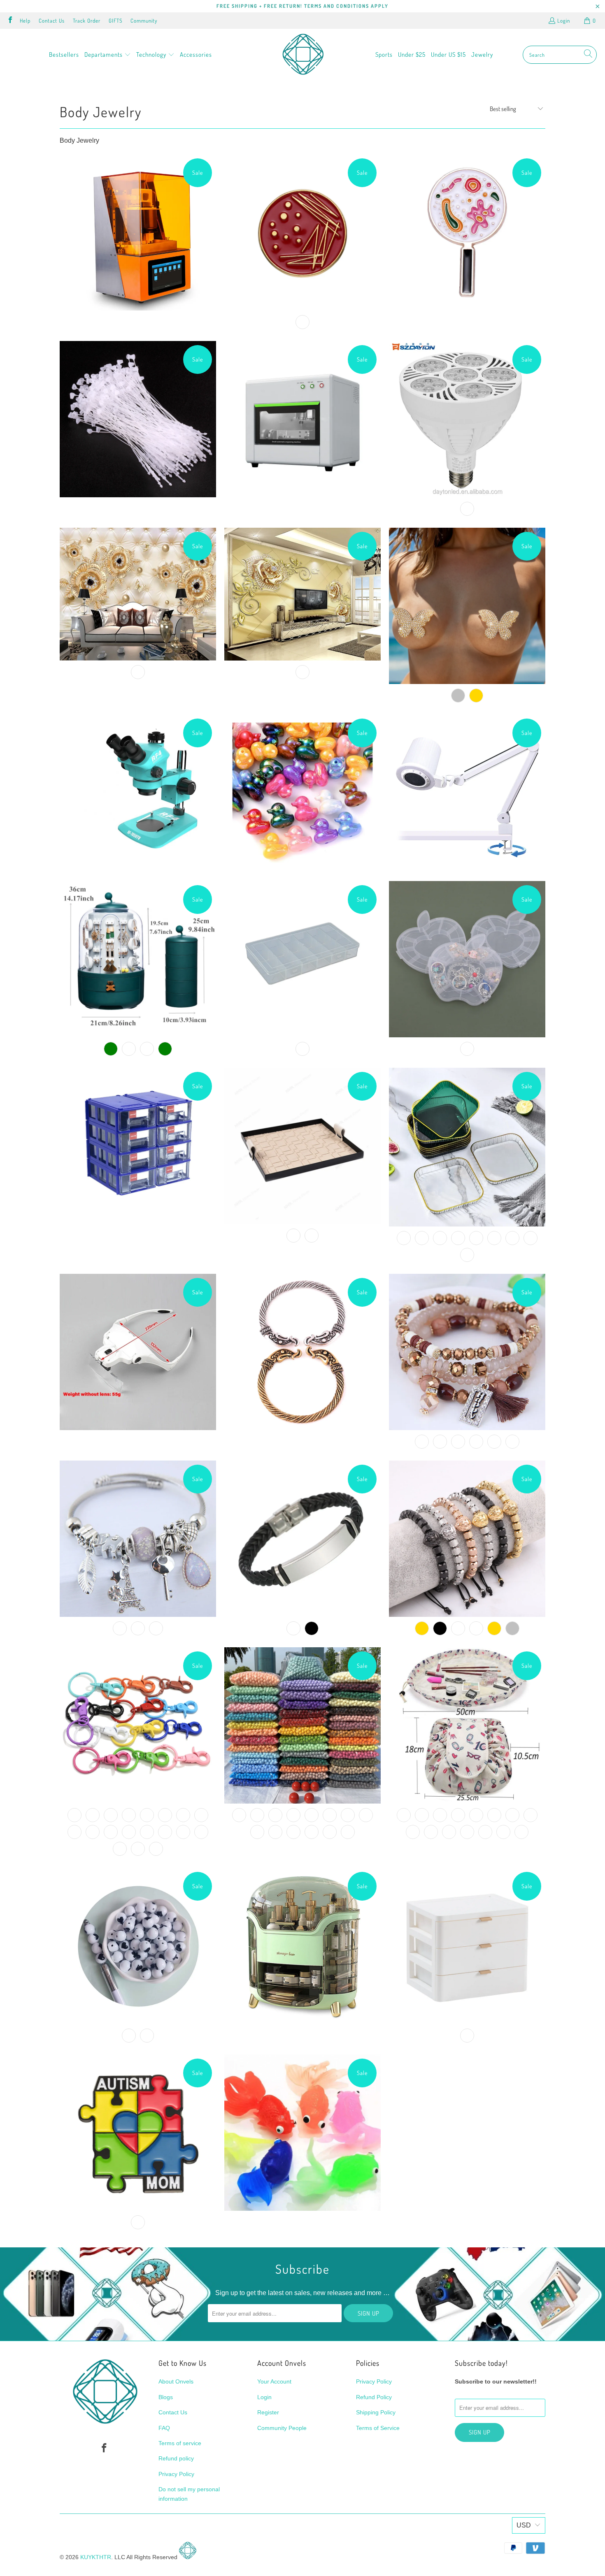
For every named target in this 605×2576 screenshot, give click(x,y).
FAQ (164, 2428)
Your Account (274, 2381)
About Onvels (176, 2381)
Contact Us (52, 21)
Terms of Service (378, 2428)
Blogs (166, 2397)
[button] (108, 55)
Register (268, 2412)
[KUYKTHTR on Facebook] (10, 21)
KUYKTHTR (96, 2557)
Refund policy (176, 2458)
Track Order (87, 21)
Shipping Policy (376, 2412)
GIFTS (115, 21)
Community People (282, 2428)
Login (564, 21)
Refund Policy (374, 2397)
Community (144, 21)
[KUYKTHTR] (303, 55)
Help (25, 21)
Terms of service (180, 2443)
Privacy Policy (176, 2474)
